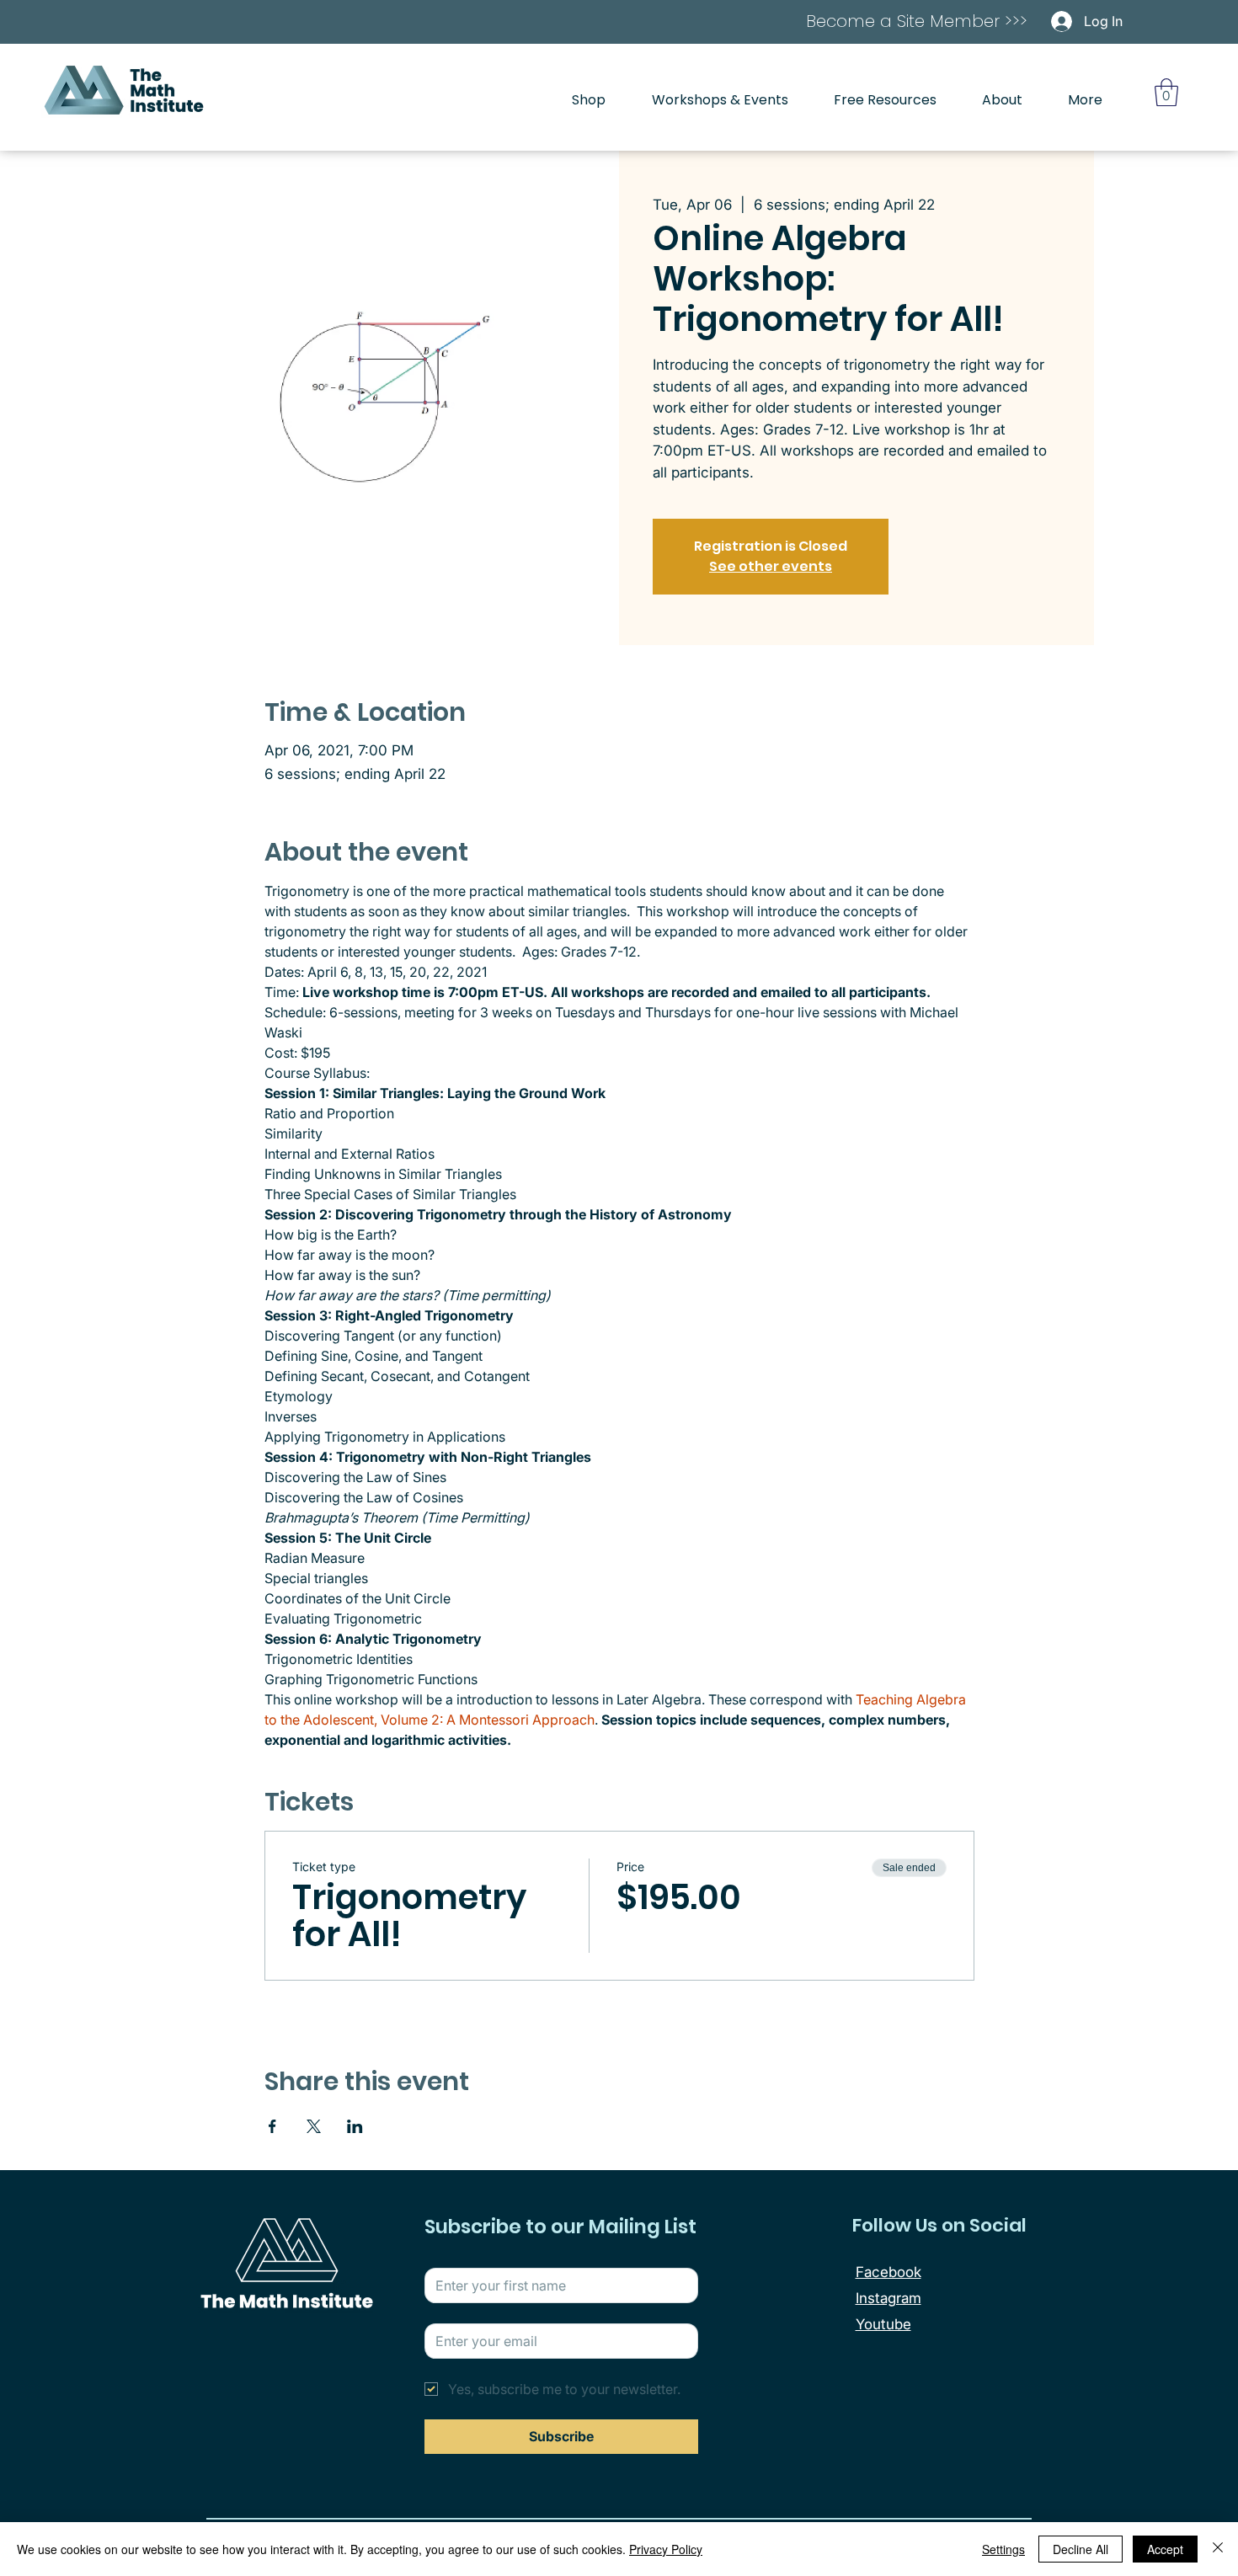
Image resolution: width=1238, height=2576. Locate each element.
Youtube (883, 2324)
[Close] (1218, 2549)
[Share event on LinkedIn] (355, 2126)
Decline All (1081, 2549)
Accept (1165, 2549)
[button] (1166, 92)
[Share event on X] (314, 2126)
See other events (771, 566)
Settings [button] (1003, 2549)
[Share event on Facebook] (272, 2126)
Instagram (888, 2298)
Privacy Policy (666, 2549)
